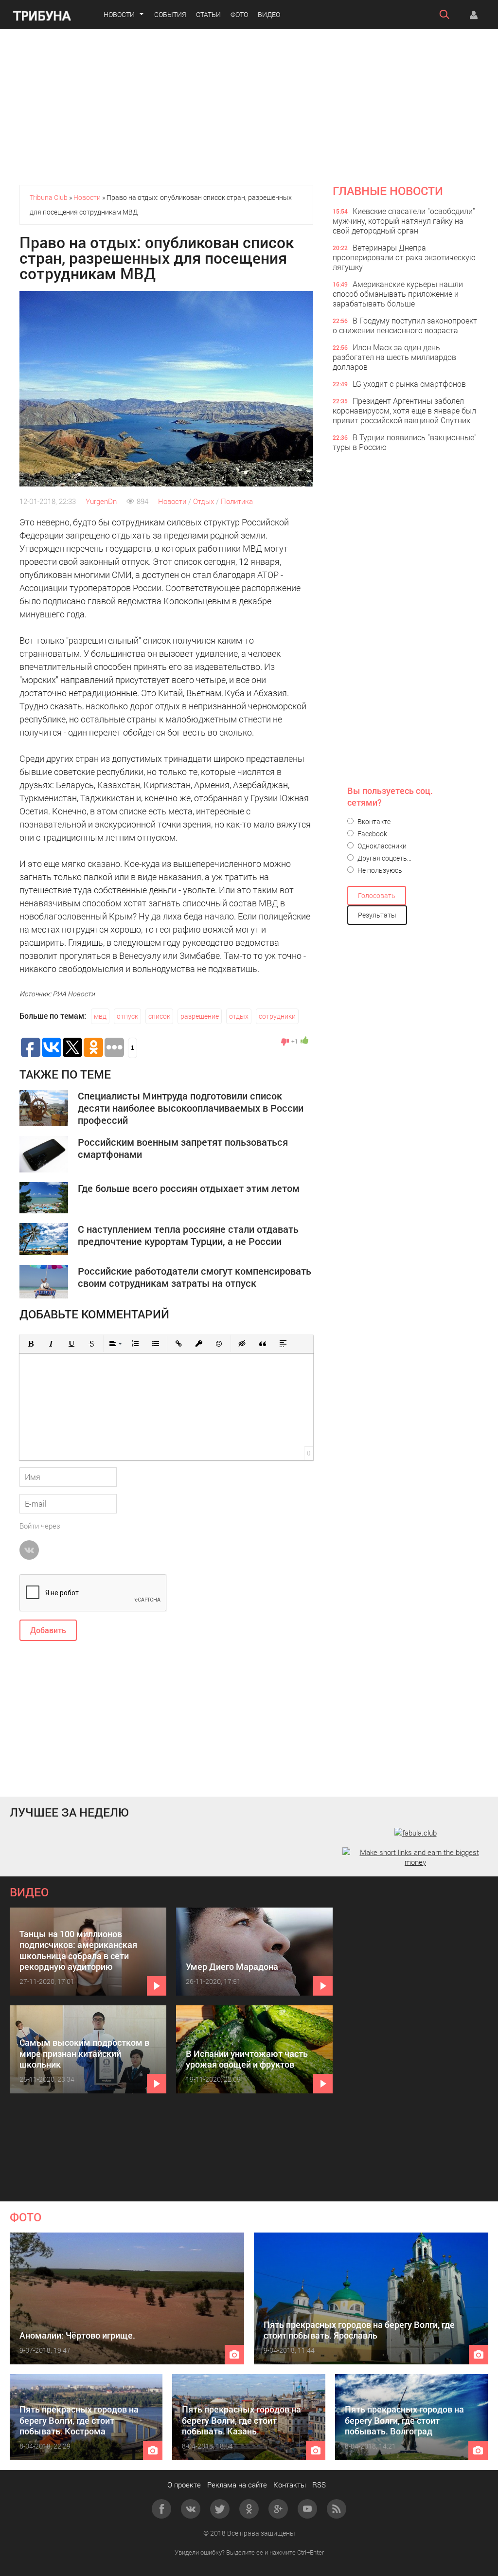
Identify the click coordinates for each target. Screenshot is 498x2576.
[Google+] (278, 2509)
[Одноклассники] (249, 2509)
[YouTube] (307, 2509)
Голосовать (377, 895)
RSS (319, 2485)
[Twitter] (220, 2509)
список (159, 1016)
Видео (269, 14)
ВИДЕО (29, 1892)
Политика (237, 501)
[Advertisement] (249, 107)
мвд (100, 1016)
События (170, 14)
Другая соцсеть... (384, 858)
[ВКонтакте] (191, 2509)
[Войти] (474, 15)
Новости (119, 14)
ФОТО (26, 2217)
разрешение (200, 1016)
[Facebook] (161, 2509)
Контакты (290, 2485)
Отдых (204, 501)
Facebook (372, 834)
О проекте (184, 2485)
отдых (239, 1016)
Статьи (208, 14)
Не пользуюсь (379, 870)
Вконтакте (373, 821)
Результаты (377, 915)
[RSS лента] (337, 2509)
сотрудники (277, 1016)
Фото (239, 14)
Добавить (48, 1630)
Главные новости (388, 191)
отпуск (127, 1016)
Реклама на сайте (237, 2485)
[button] (31, 1344)
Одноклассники (381, 846)
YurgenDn (101, 501)
